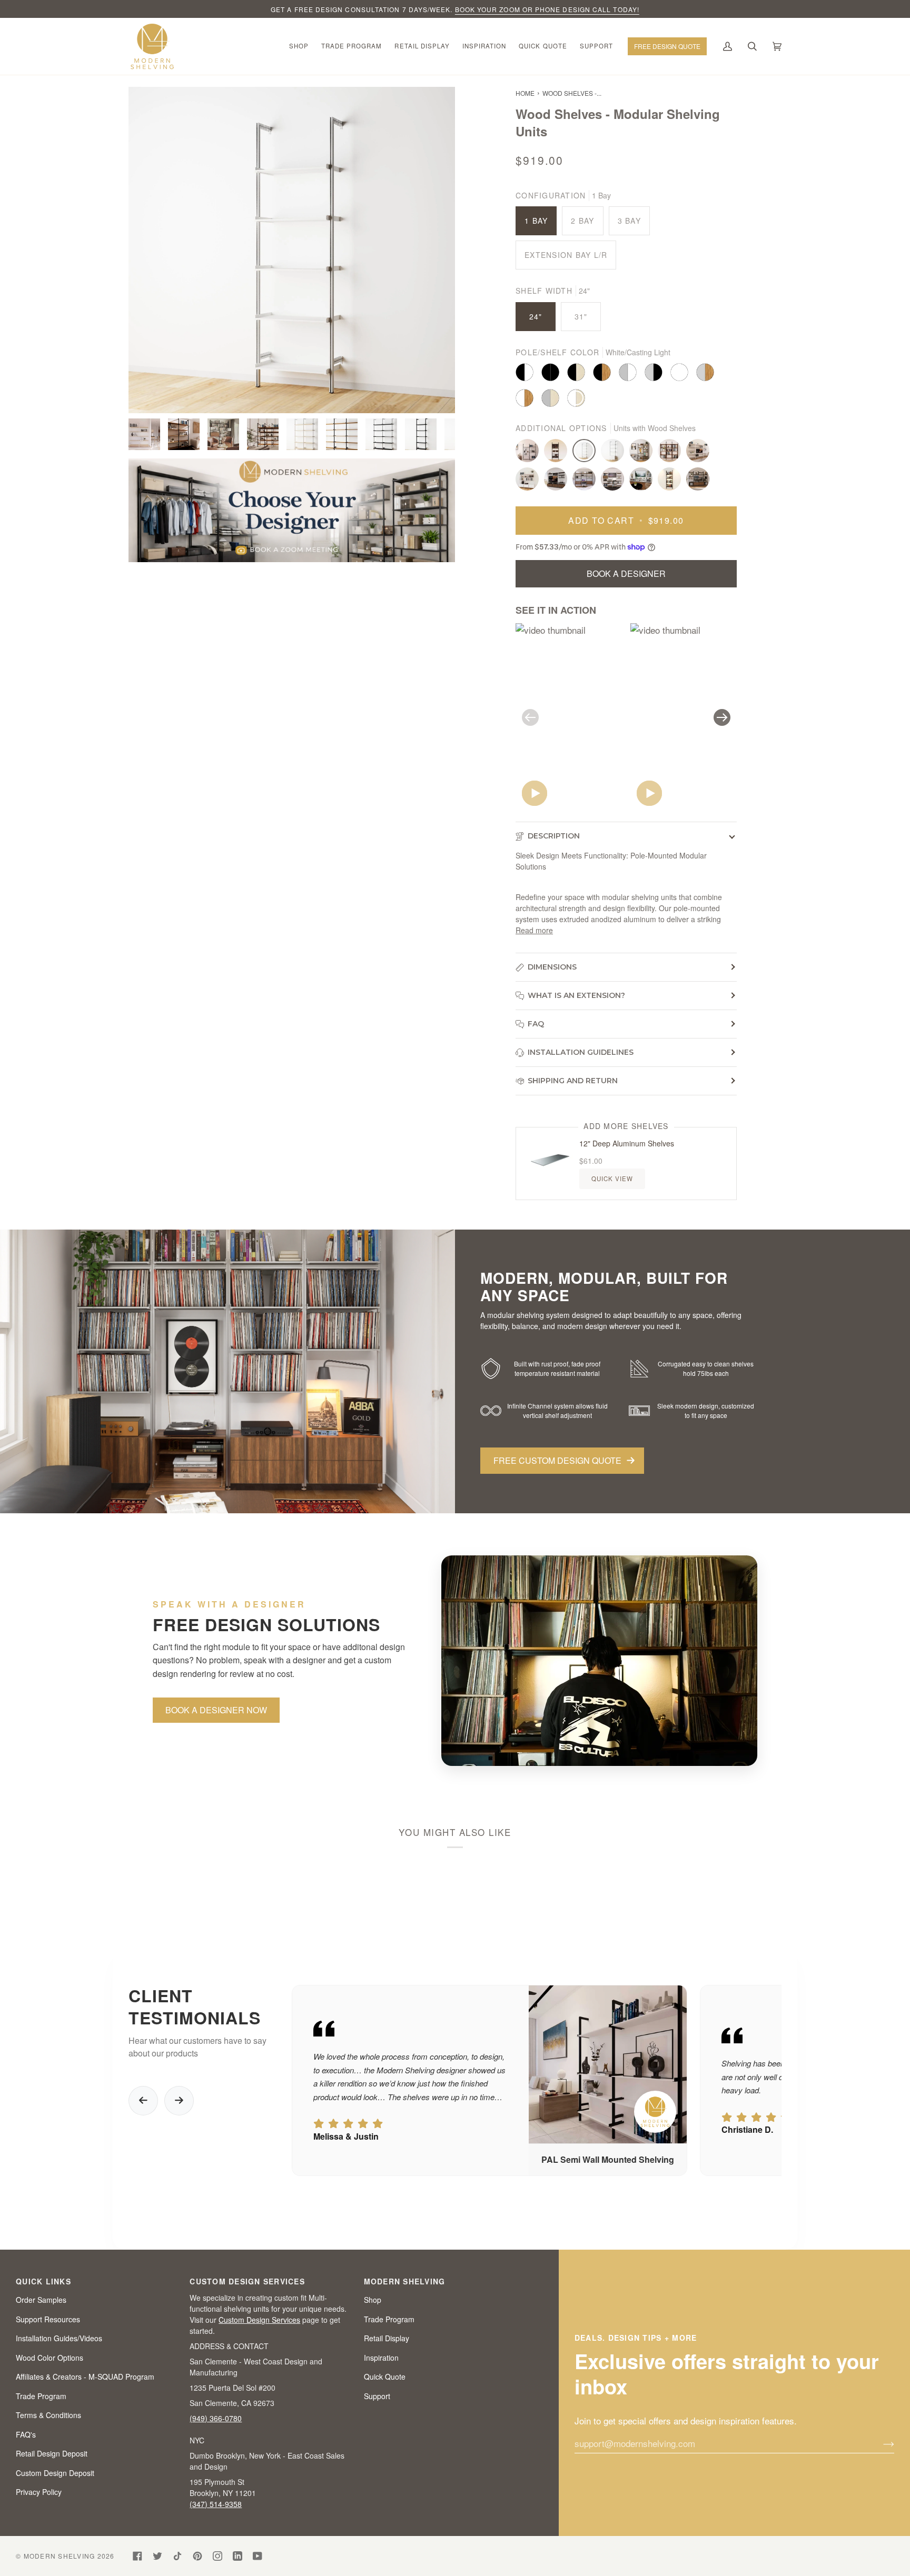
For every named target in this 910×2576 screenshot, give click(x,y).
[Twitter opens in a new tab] (157, 2556)
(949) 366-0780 (216, 2418)
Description (554, 836)
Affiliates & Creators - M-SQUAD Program (85, 2377)
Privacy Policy (39, 2492)
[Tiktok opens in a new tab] (177, 2556)
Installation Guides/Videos (59, 2338)
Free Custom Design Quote (557, 1460)
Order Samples (41, 2300)
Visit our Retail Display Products (522, 9)
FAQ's (26, 2434)
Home (525, 93)
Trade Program (41, 2396)
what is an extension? (576, 995)
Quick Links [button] (43, 2281)
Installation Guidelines (581, 1052)
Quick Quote (385, 2377)
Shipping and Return (573, 1081)
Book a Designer (626, 573)
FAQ (536, 1024)
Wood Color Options (50, 2358)
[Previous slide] (143, 2101)
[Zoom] (292, 250)
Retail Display (387, 2338)
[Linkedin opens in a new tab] (238, 2556)
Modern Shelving (60, 2556)
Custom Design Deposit (55, 2473)
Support (377, 2396)
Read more (534, 930)
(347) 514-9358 (216, 2504)
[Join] (880, 2443)
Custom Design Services (259, 2320)
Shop (373, 2300)
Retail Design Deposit (52, 2453)
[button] (299, 46)
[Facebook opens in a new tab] (137, 2556)
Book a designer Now (216, 1710)
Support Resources (48, 2319)
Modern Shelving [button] (405, 2281)
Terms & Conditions (48, 2415)
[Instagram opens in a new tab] (217, 2556)
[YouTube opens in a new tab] (258, 2556)
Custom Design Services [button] (247, 2281)
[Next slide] (179, 2101)
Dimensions (552, 967)
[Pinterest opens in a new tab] (197, 2556)
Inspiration (381, 2358)
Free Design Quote (667, 46)
